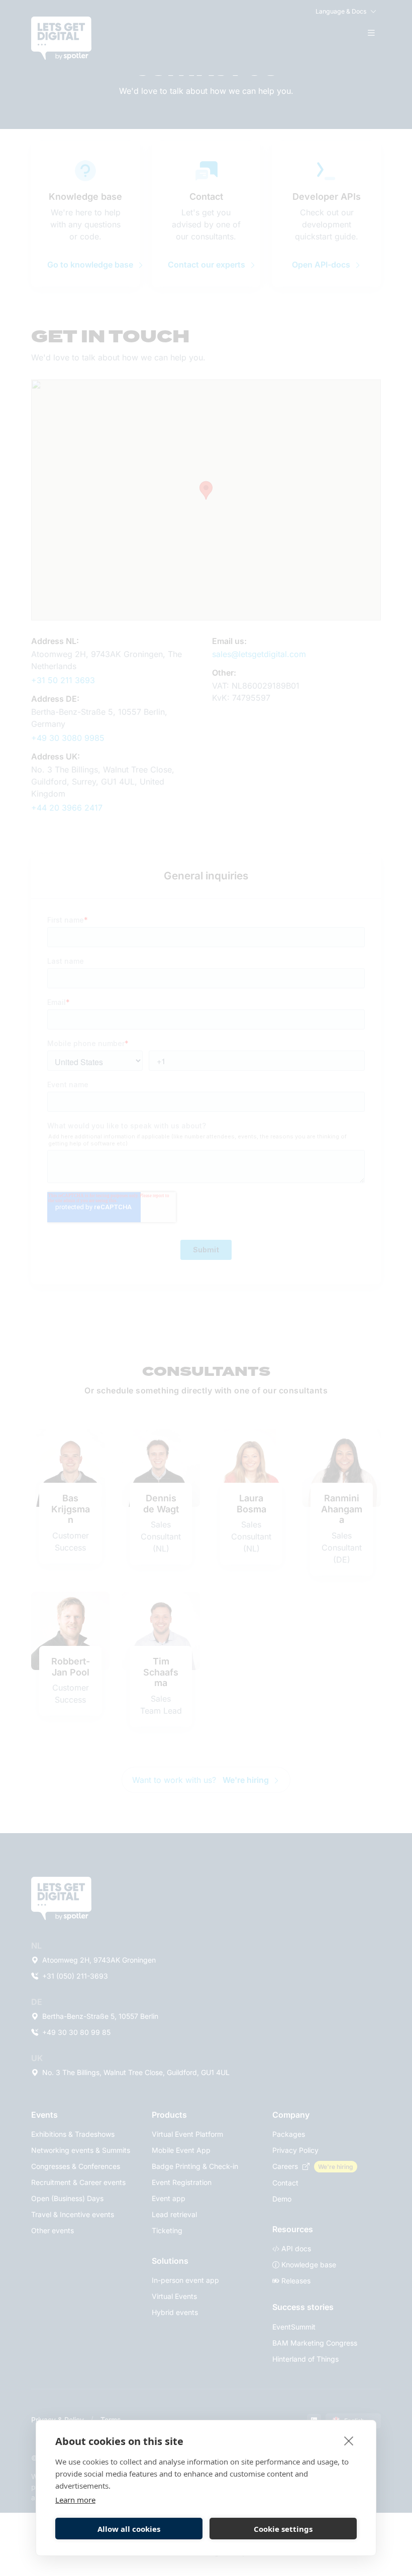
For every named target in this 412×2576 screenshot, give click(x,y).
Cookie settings (283, 2529)
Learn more (75, 2500)
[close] (349, 2440)
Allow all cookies (129, 2529)
